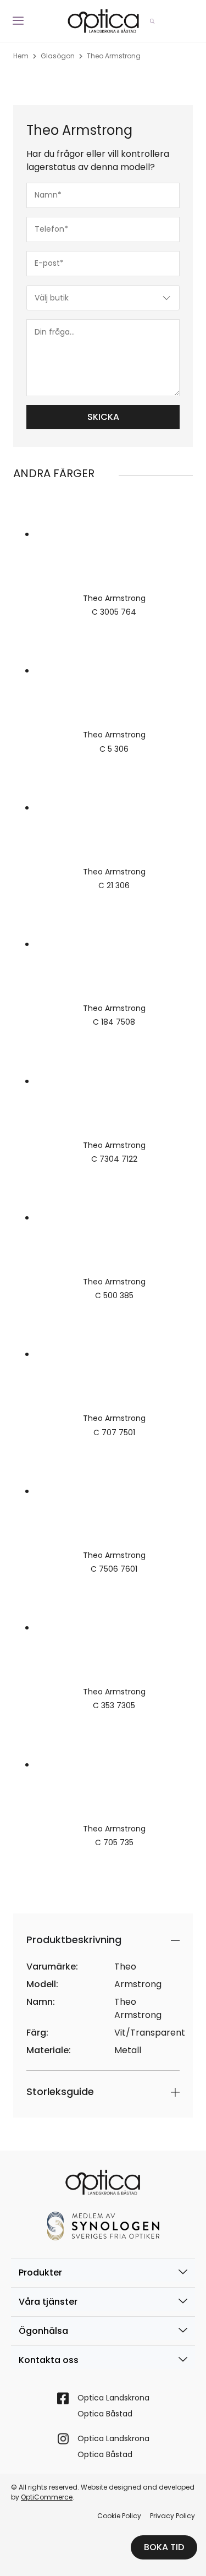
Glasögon (58, 56)
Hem (21, 56)
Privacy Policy (172, 2516)
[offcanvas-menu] (18, 21)
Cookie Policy (119, 2516)
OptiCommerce (47, 2497)
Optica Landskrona (113, 2398)
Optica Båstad (105, 2414)
